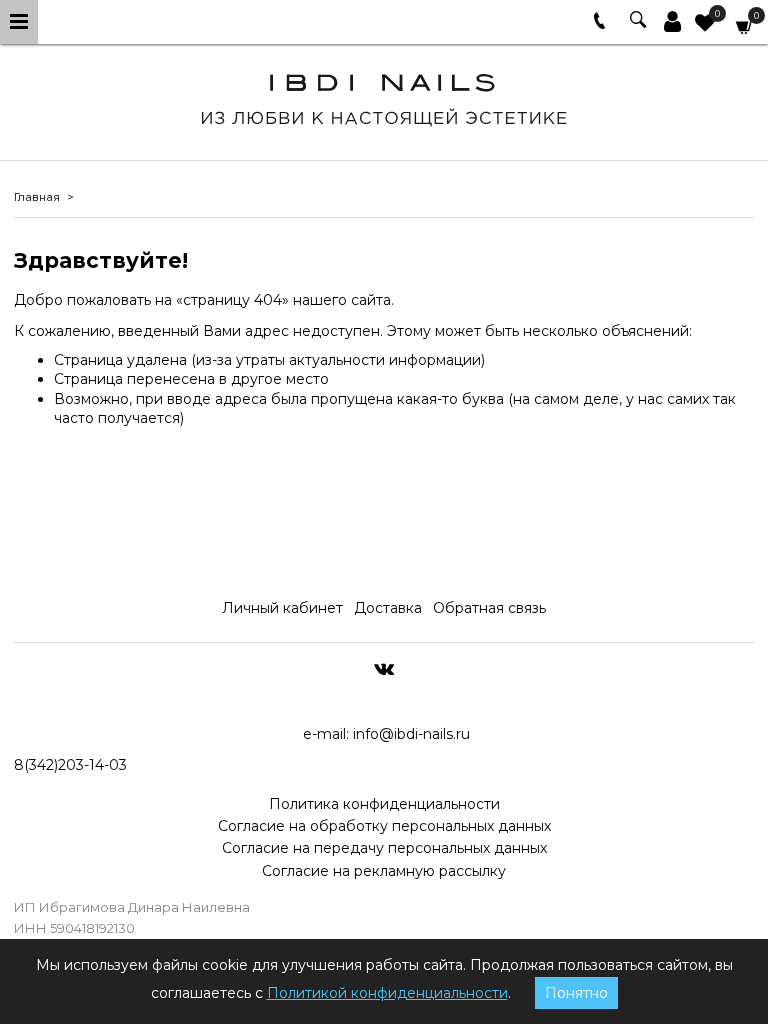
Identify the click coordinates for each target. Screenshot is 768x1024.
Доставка (388, 608)
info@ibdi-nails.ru (411, 734)
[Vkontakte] (384, 668)
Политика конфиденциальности (384, 804)
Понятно (576, 993)
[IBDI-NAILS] (383, 96)
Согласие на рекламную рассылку (384, 871)
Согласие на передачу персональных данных (384, 848)
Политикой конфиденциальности (387, 993)
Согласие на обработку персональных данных (384, 826)
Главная (37, 197)
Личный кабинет (282, 608)
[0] (705, 25)
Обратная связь (489, 608)
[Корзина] (745, 25)
